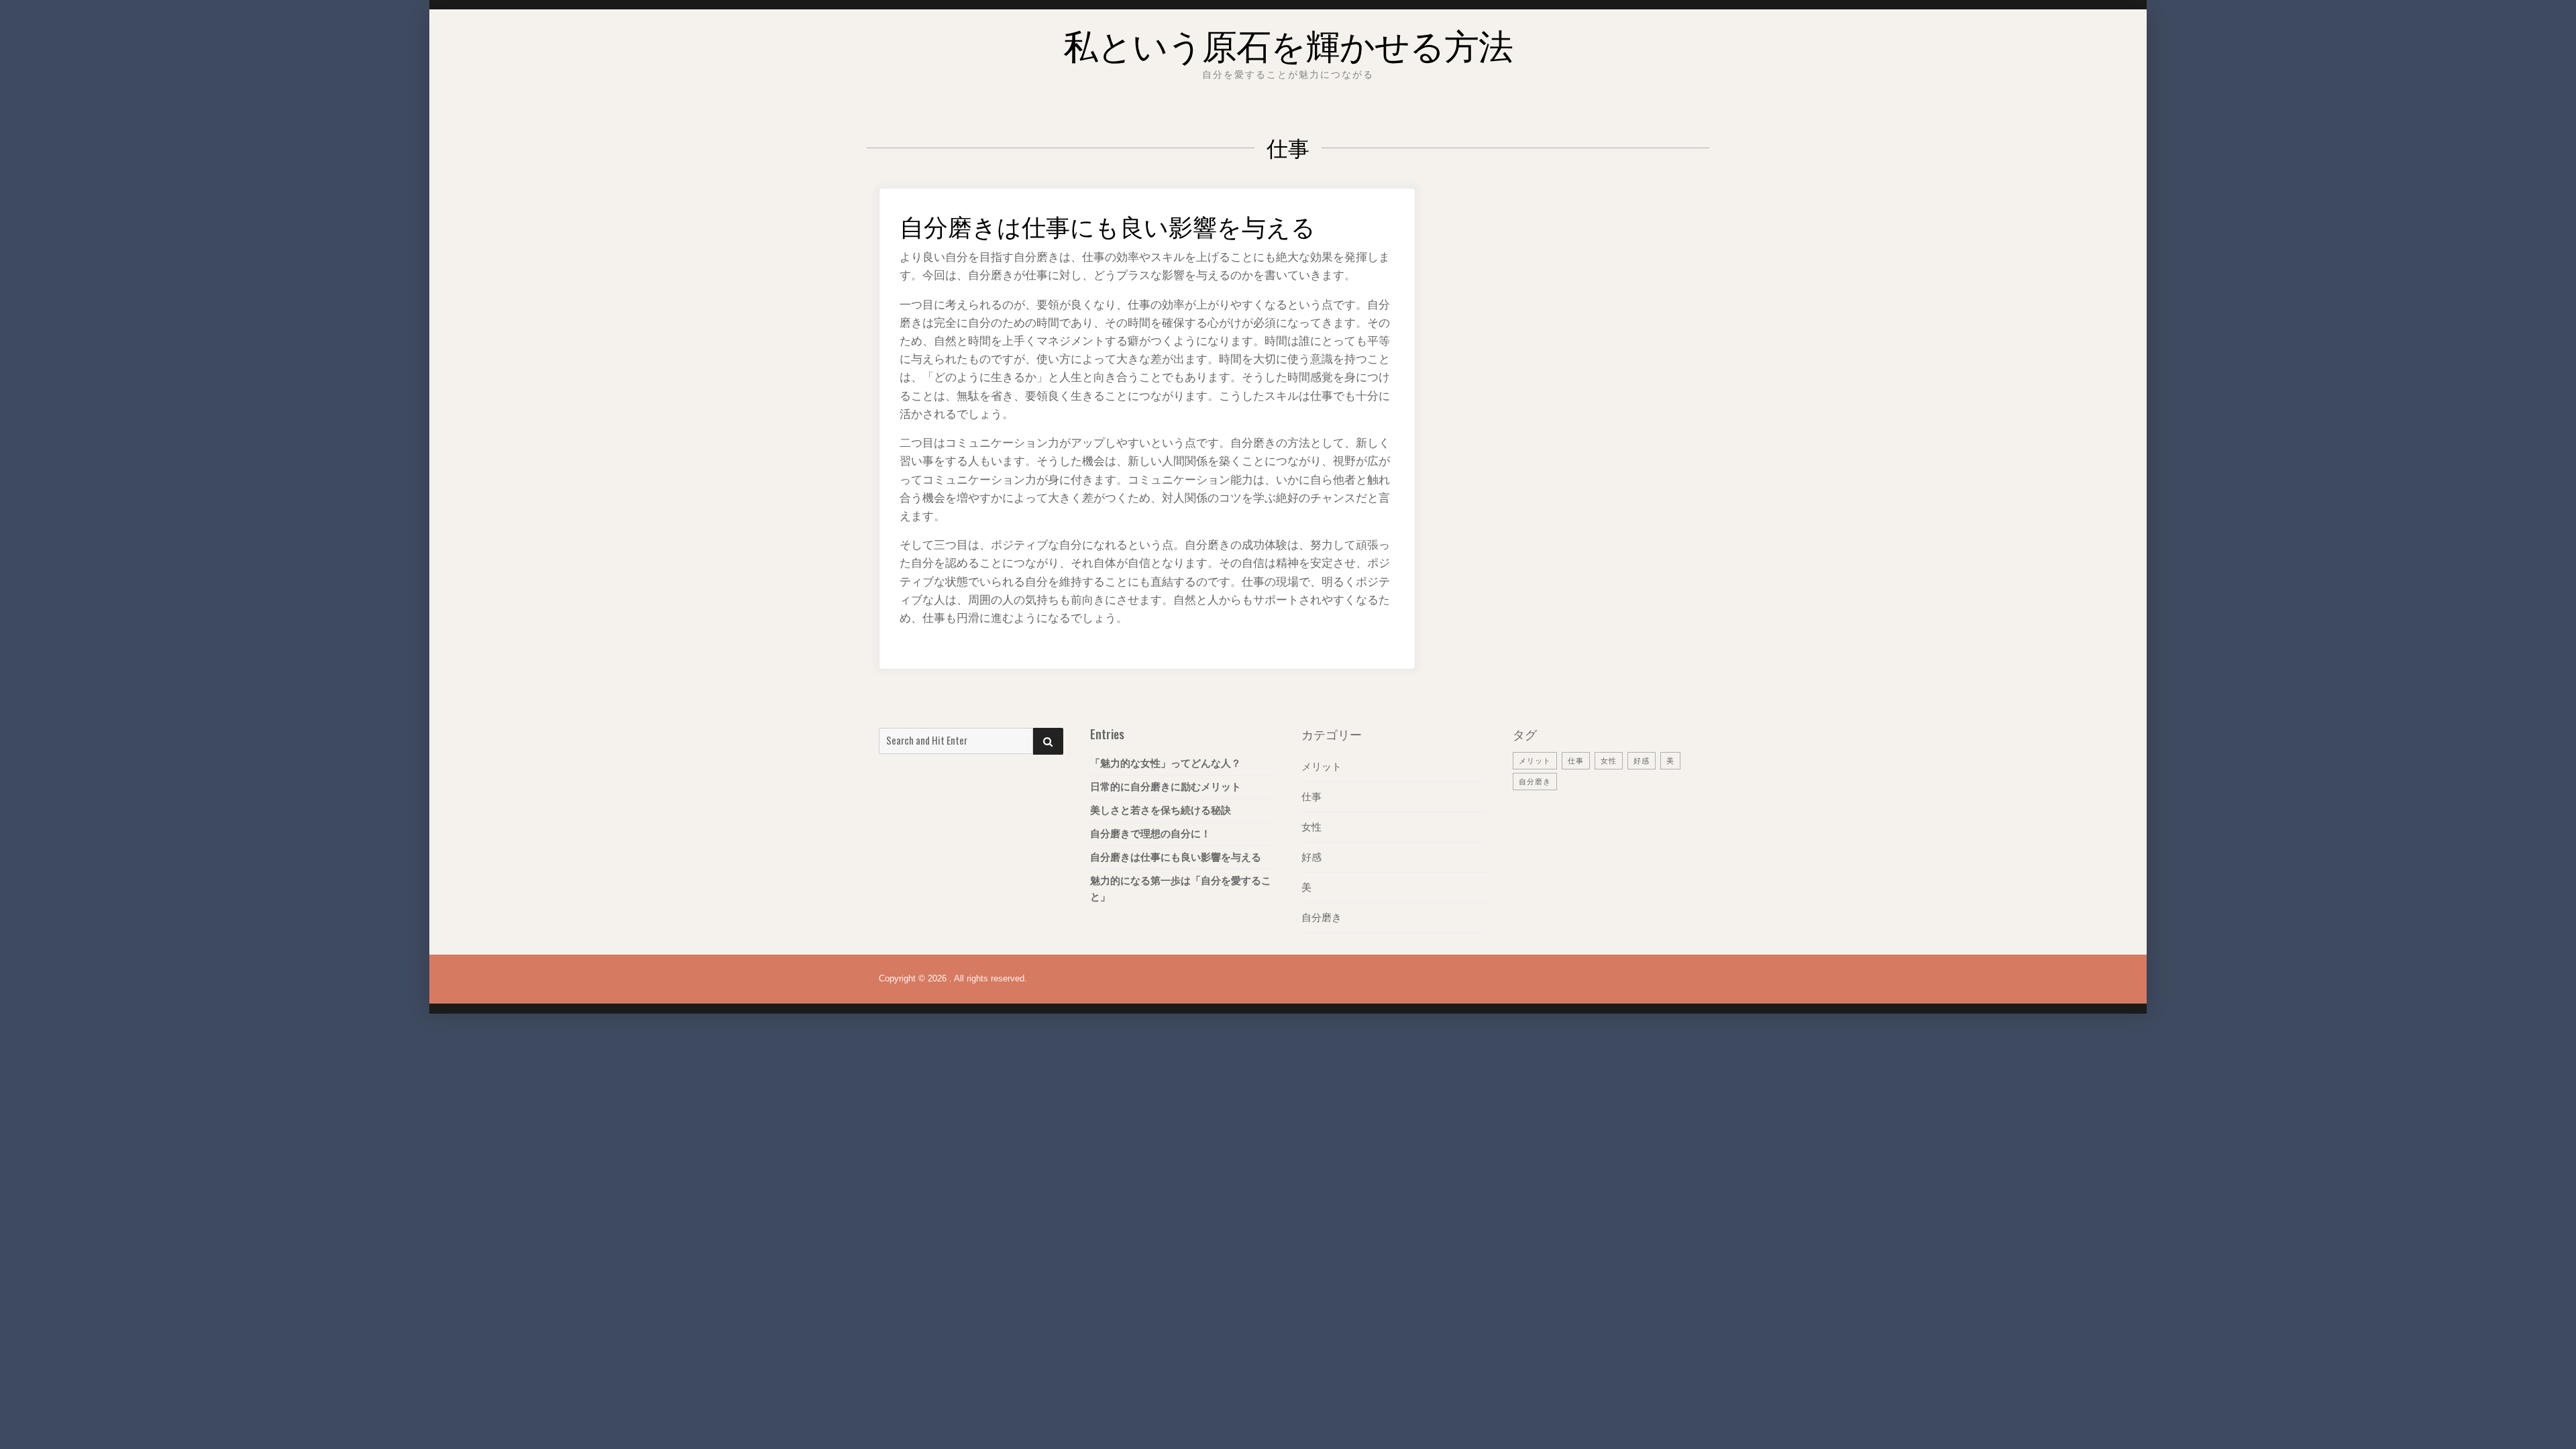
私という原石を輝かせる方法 (1288, 43)
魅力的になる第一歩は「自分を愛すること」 (1181, 889)
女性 (1311, 827)
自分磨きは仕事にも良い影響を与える (1108, 225)
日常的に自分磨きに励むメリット (1166, 787)
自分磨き (1322, 917)
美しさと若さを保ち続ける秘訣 (1161, 810)
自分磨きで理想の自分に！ (1150, 834)
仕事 (1311, 797)
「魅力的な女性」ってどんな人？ (1166, 763)
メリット (1322, 766)
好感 (1311, 857)
